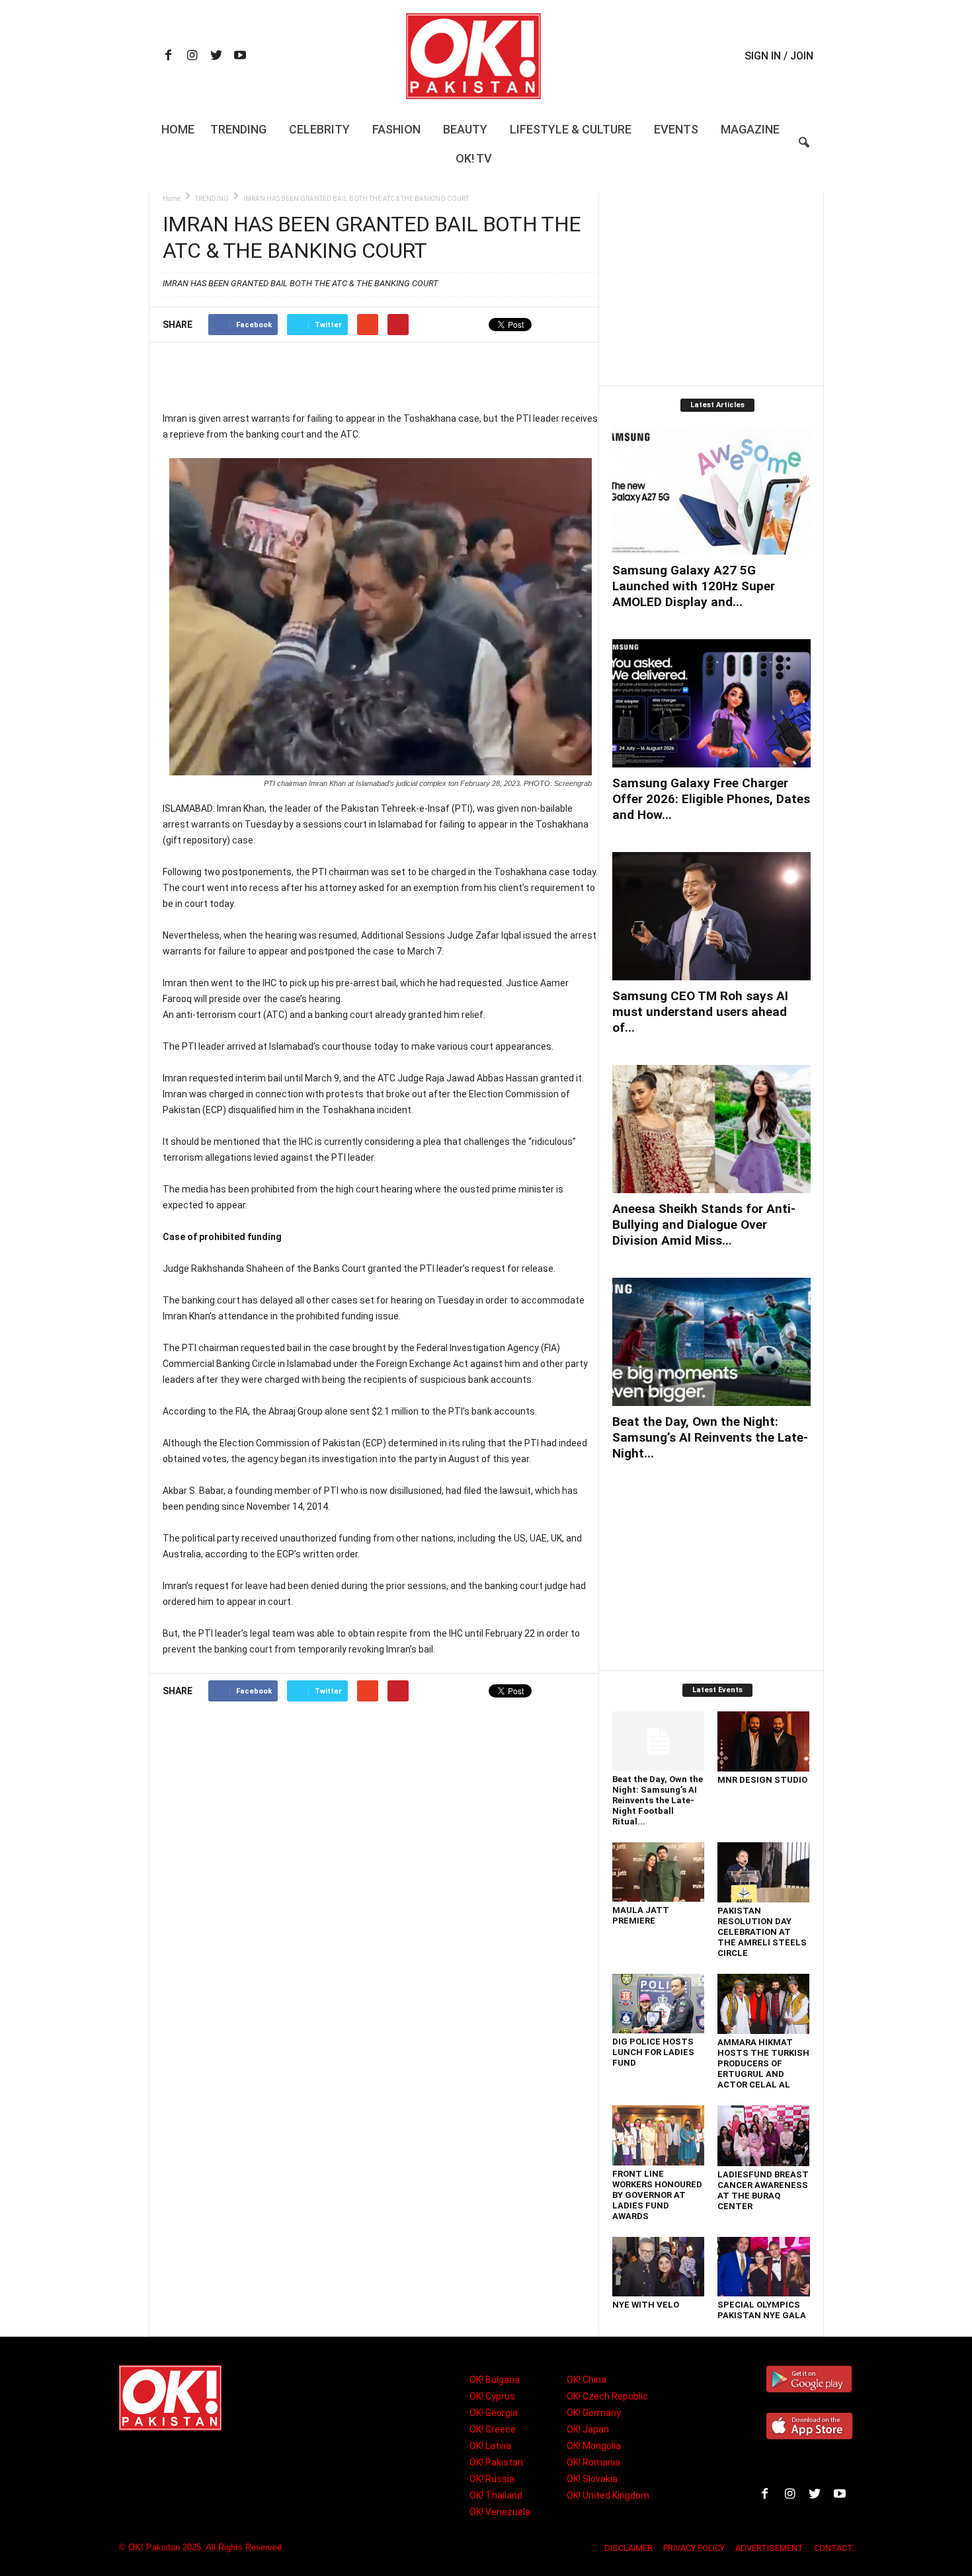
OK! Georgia (494, 2413)
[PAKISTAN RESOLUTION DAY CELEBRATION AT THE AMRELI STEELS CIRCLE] (764, 1872)
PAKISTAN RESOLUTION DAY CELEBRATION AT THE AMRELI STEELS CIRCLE (762, 1932)
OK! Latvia (490, 2446)
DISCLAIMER (628, 2548)
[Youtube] (240, 57)
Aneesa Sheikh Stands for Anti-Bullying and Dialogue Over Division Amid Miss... (704, 1225)
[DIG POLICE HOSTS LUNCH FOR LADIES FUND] (659, 2004)
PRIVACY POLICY (694, 2548)
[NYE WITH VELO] (659, 2267)
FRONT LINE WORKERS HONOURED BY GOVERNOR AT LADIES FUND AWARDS (657, 2195)
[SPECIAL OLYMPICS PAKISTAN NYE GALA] (764, 2267)
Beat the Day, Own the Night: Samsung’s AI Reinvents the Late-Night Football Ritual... (658, 1800)
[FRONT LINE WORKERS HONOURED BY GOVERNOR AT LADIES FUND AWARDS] (659, 2135)
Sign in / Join (779, 56)
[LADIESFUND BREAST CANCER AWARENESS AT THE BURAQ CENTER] (764, 2136)
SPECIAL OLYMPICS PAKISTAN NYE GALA (762, 2310)
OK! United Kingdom (608, 2495)
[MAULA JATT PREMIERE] (659, 1872)
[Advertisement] (380, 376)
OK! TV (474, 158)
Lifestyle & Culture (571, 129)
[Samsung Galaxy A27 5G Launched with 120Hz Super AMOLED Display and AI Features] (711, 490)
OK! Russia (492, 2479)
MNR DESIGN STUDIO (762, 1780)
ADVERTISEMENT (769, 2548)
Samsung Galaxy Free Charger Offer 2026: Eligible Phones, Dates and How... (711, 799)
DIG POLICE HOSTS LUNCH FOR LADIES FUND (653, 2052)
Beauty (465, 129)
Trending (238, 129)
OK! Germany (594, 2413)
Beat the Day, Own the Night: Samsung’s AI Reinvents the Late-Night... (710, 1437)
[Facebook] (169, 57)
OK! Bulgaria (495, 2380)
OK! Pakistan (496, 2462)
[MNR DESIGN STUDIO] (764, 1741)
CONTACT (833, 2548)
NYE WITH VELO (646, 2305)
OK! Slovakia (592, 2479)
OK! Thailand (496, 2495)
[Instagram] (192, 57)
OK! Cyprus (492, 2396)
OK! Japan (588, 2429)
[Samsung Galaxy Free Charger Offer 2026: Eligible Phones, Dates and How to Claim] (711, 703)
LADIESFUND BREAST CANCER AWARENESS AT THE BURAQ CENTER (763, 2190)
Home (178, 129)
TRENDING (212, 199)
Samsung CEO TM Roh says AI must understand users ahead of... (700, 1012)
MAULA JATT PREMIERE (641, 1915)
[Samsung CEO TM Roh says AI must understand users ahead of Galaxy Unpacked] (711, 916)
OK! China (587, 2380)
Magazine (750, 129)
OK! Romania (593, 2462)
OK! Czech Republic (607, 2396)
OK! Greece (493, 2429)
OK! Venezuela (500, 2512)
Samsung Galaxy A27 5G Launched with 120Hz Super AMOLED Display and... (694, 586)
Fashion (396, 129)
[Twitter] (216, 57)
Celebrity (319, 129)
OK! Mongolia (594, 2446)
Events (676, 129)
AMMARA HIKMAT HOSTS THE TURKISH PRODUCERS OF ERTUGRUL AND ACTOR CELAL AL (763, 2063)
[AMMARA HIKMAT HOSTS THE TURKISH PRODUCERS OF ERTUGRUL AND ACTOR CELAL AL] (764, 2004)
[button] (804, 151)
